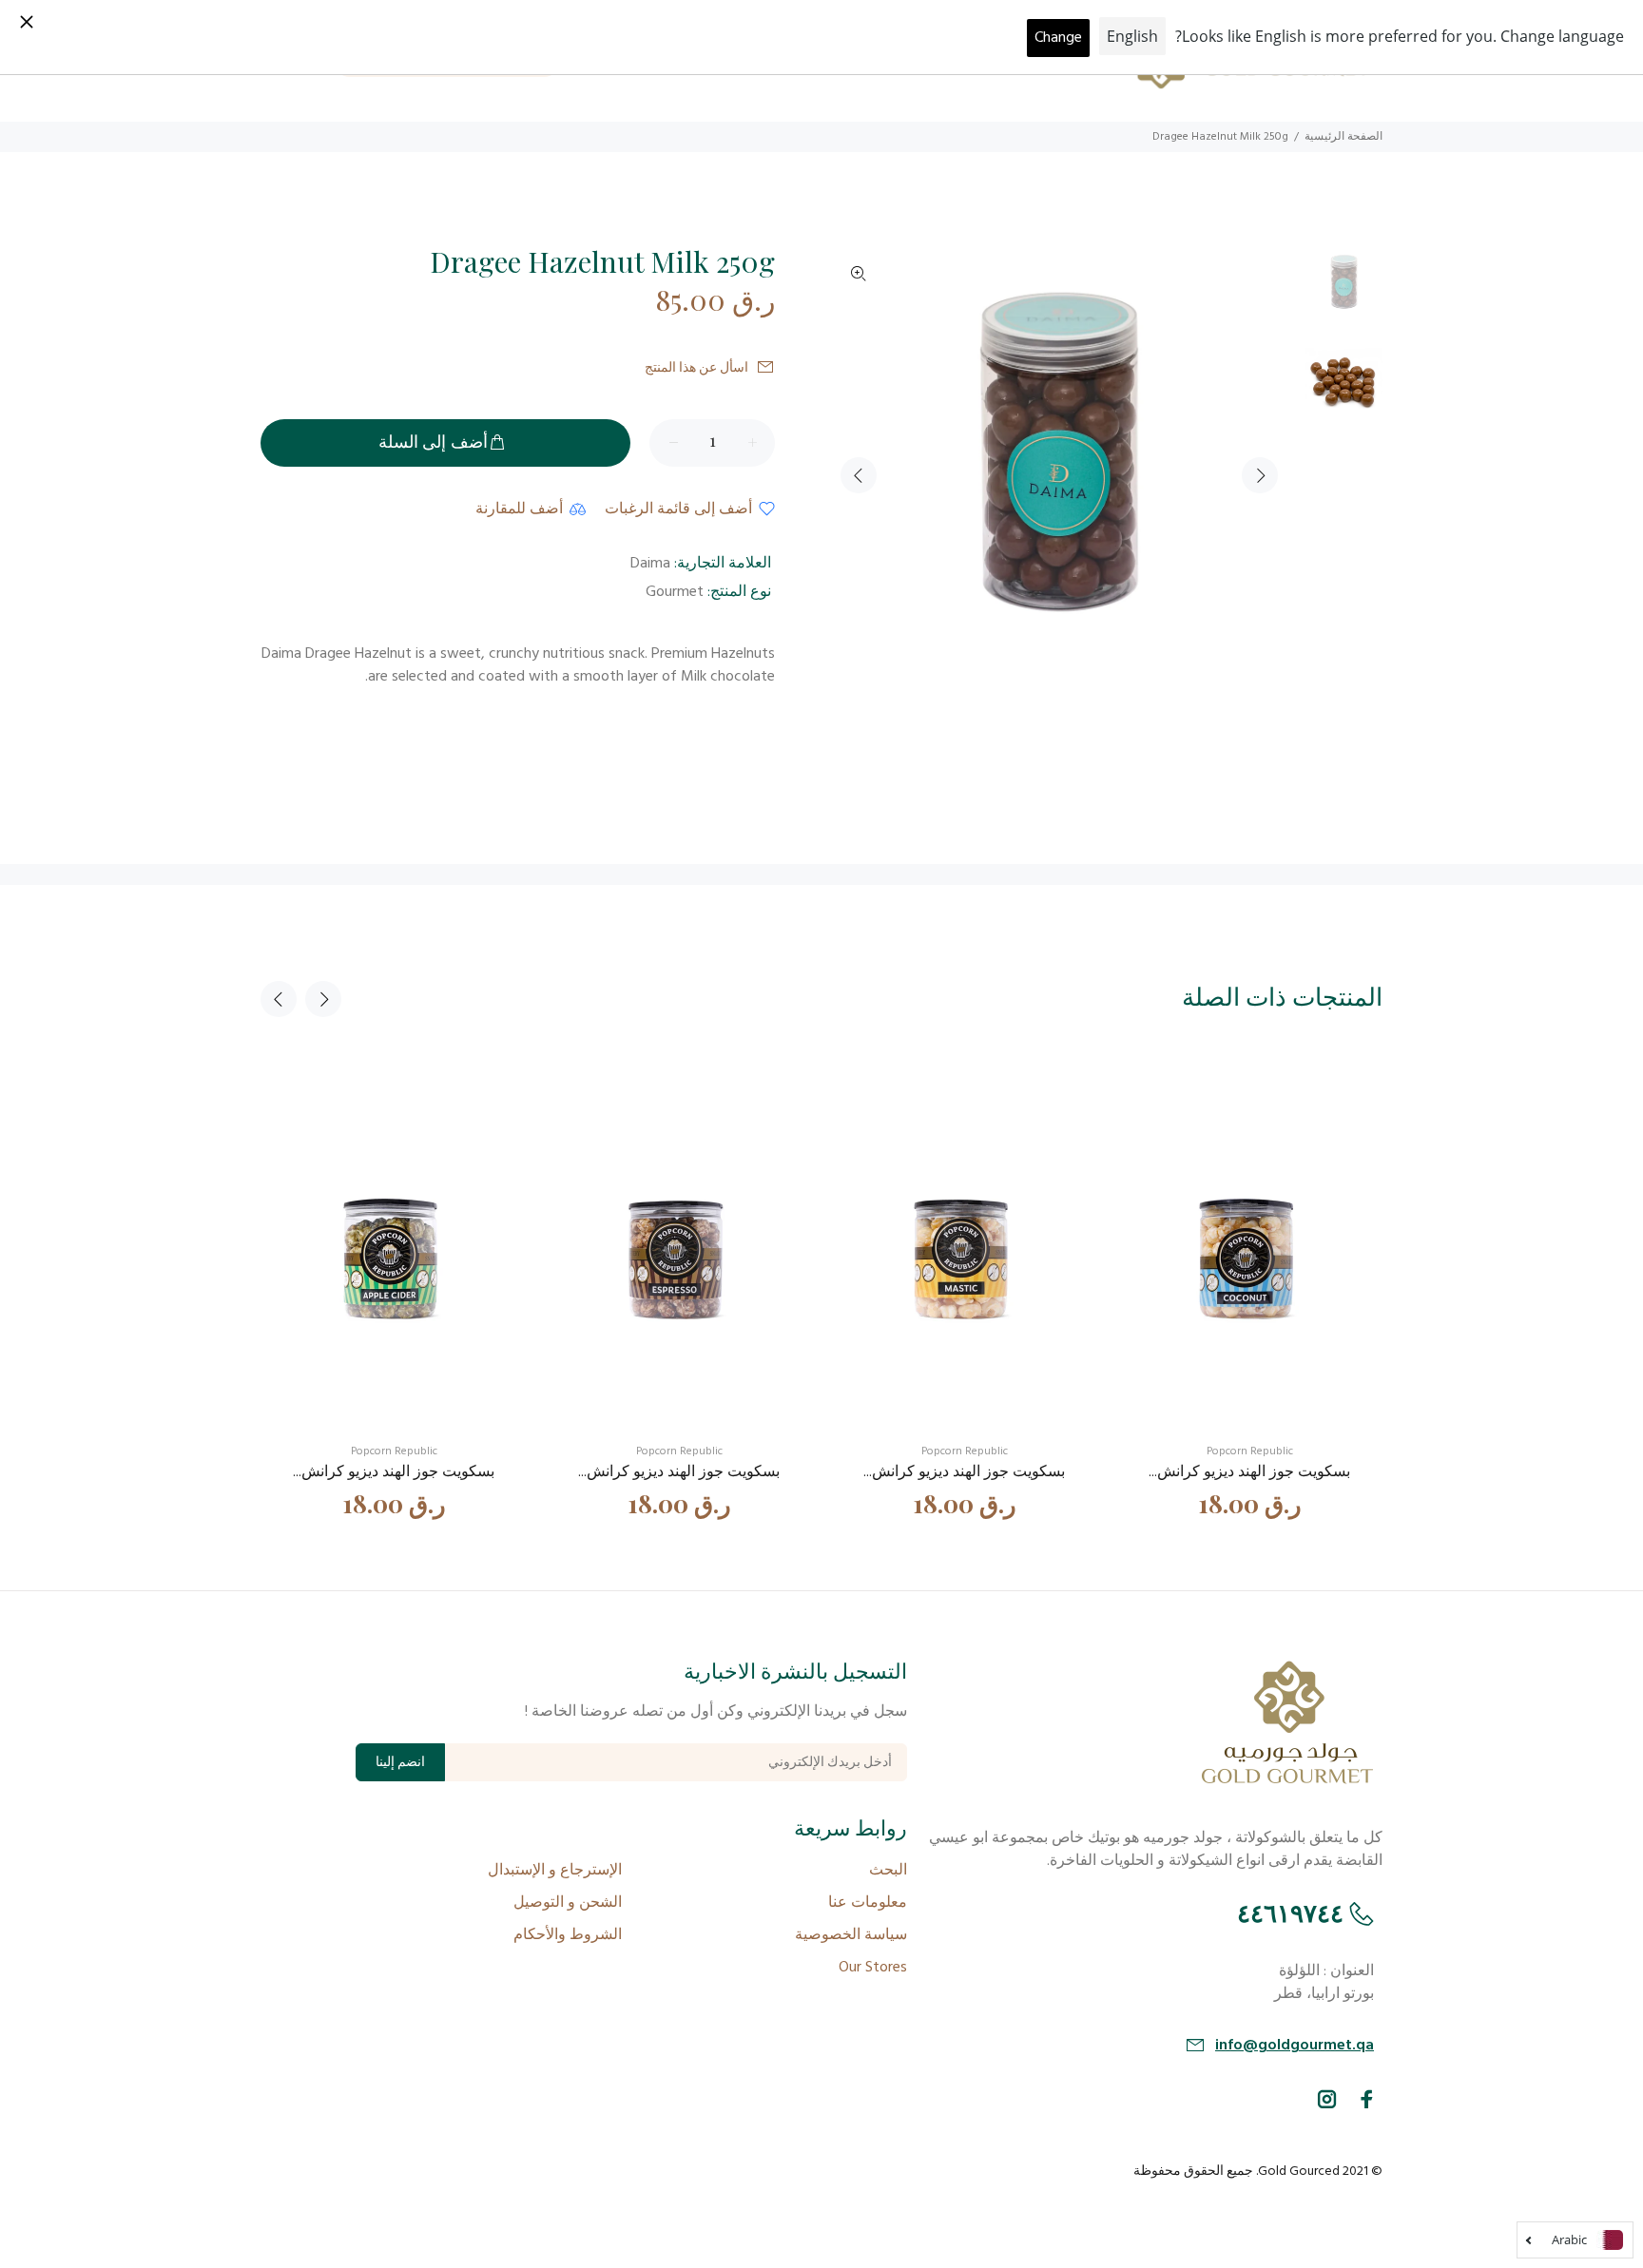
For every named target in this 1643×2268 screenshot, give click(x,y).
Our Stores (873, 1968)
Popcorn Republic (1250, 1451)
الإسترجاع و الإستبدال (555, 1871)
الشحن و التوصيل (568, 1903)
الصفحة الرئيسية (1343, 137)
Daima (650, 564)
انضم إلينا (400, 1763)
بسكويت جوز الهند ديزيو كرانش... (1249, 1472)
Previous (859, 475)
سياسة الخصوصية (851, 1935)
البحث (888, 1871)
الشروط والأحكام (568, 1935)
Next (1260, 475)
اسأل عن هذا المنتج (696, 368)
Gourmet (675, 592)
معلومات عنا (868, 1903)
